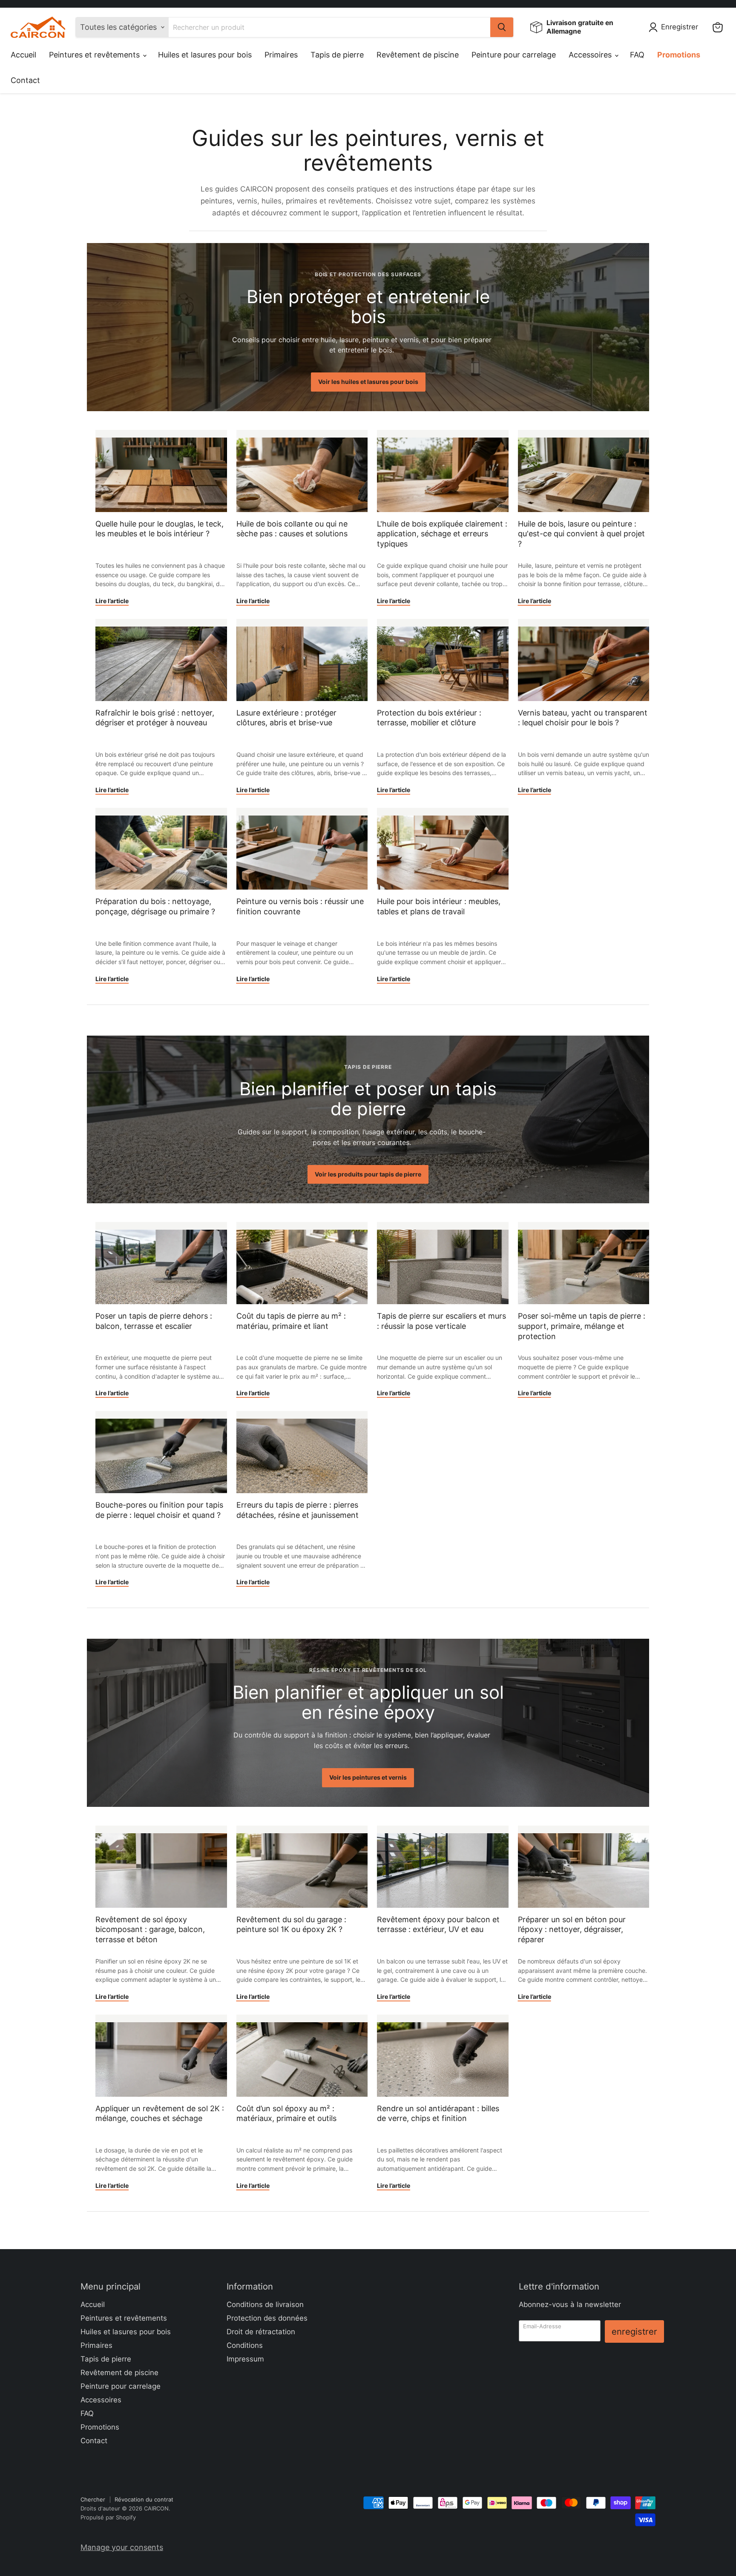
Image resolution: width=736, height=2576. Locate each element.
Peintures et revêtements (95, 55)
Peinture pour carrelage (514, 55)
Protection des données (267, 2318)
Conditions (245, 2345)
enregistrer (634, 2331)
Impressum (245, 2359)
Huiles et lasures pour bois (205, 55)
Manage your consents (122, 2547)
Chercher (93, 2499)
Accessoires (591, 55)
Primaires (281, 55)
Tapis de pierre (337, 55)
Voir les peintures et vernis (368, 1777)
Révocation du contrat (144, 2499)
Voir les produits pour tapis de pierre (368, 1174)
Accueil (23, 55)
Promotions (679, 55)
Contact (25, 80)
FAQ (637, 55)
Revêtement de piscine (418, 55)
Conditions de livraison (265, 2304)
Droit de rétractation (261, 2332)
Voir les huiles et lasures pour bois (368, 382)
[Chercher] (502, 27)
